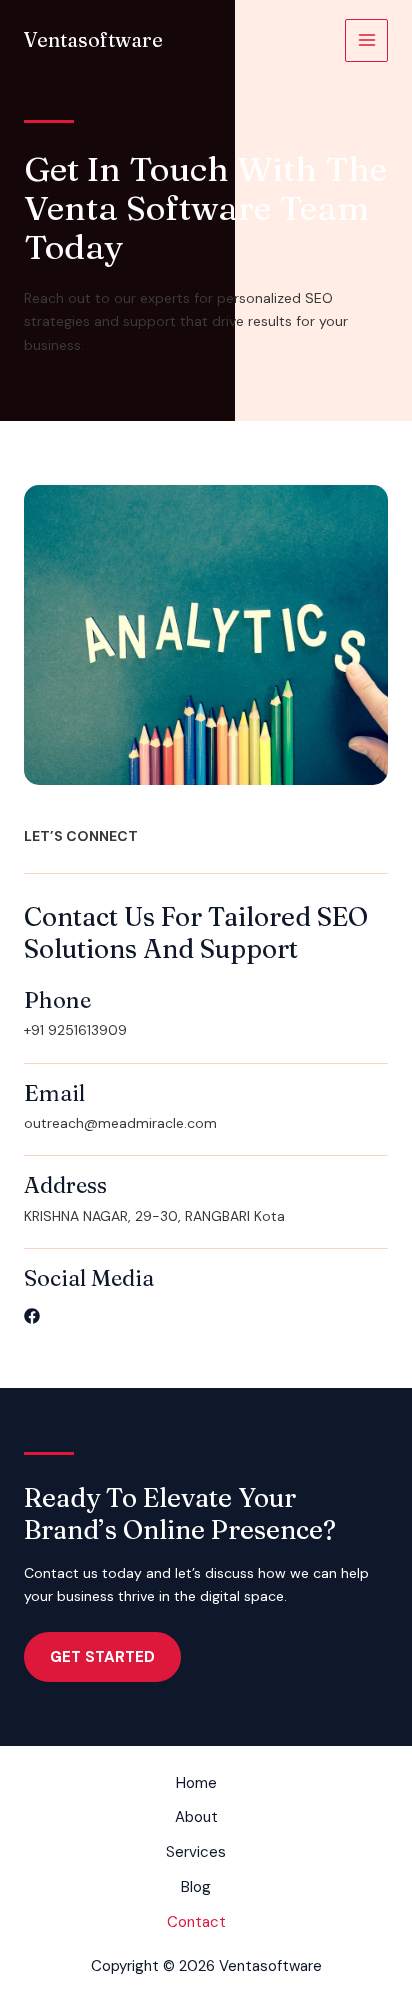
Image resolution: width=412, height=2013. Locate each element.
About (196, 1817)
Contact (196, 1922)
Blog (196, 1887)
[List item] (32, 1316)
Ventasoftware (93, 39)
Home (196, 1783)
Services (196, 1852)
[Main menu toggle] (366, 40)
